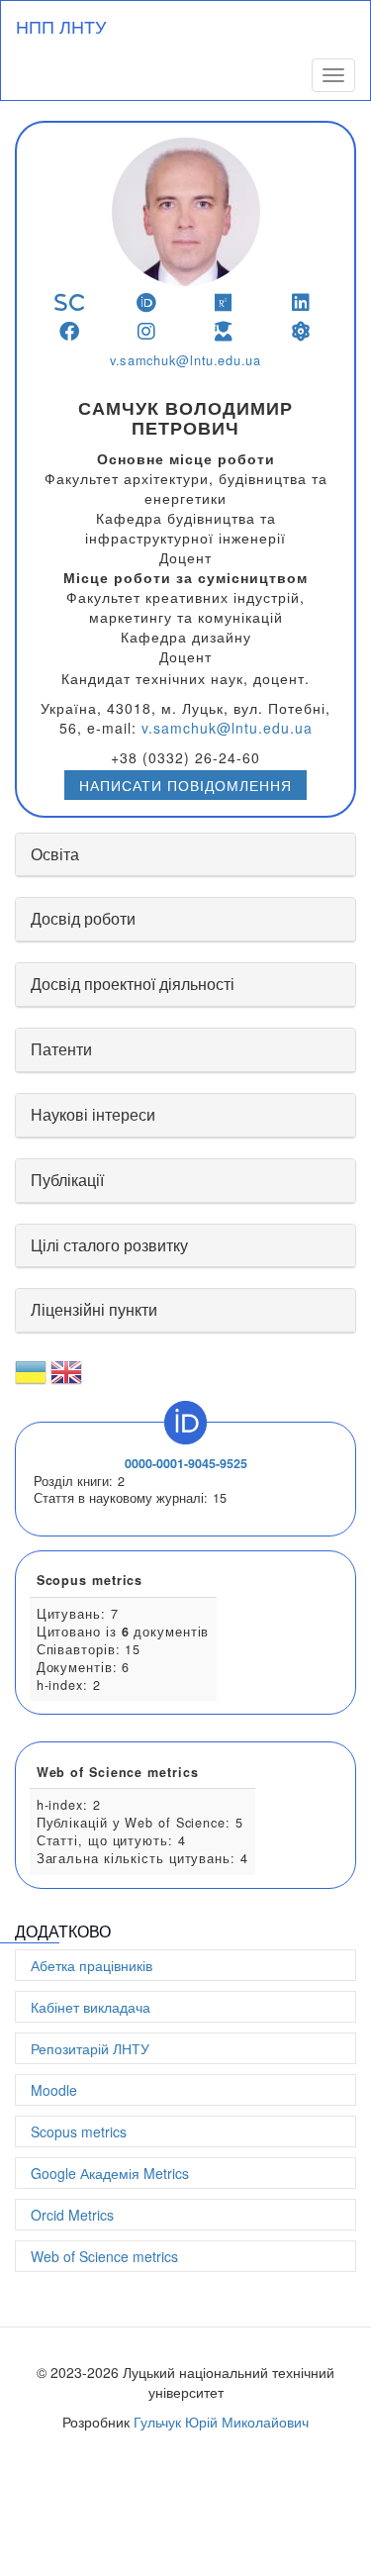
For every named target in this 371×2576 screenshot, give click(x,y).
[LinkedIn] (301, 302)
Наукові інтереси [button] (93, 1114)
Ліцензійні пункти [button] (94, 1309)
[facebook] (70, 331)
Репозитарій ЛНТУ (90, 2048)
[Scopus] (70, 302)
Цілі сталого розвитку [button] (109, 1245)
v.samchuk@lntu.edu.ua (185, 360)
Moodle (54, 2090)
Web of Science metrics (104, 2256)
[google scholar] (224, 331)
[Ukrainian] (31, 1380)
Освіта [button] (55, 854)
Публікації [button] (67, 1180)
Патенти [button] (61, 1049)
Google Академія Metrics (110, 2173)
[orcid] (147, 302)
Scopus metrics (79, 2131)
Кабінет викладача (91, 2007)
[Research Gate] (224, 302)
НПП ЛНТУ (61, 26)
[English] (66, 1380)
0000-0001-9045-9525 (186, 1463)
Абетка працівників (92, 1965)
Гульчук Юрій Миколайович (221, 2422)
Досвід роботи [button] (83, 918)
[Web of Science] (301, 331)
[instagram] (147, 331)
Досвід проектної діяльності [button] (133, 984)
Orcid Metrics (72, 2215)
